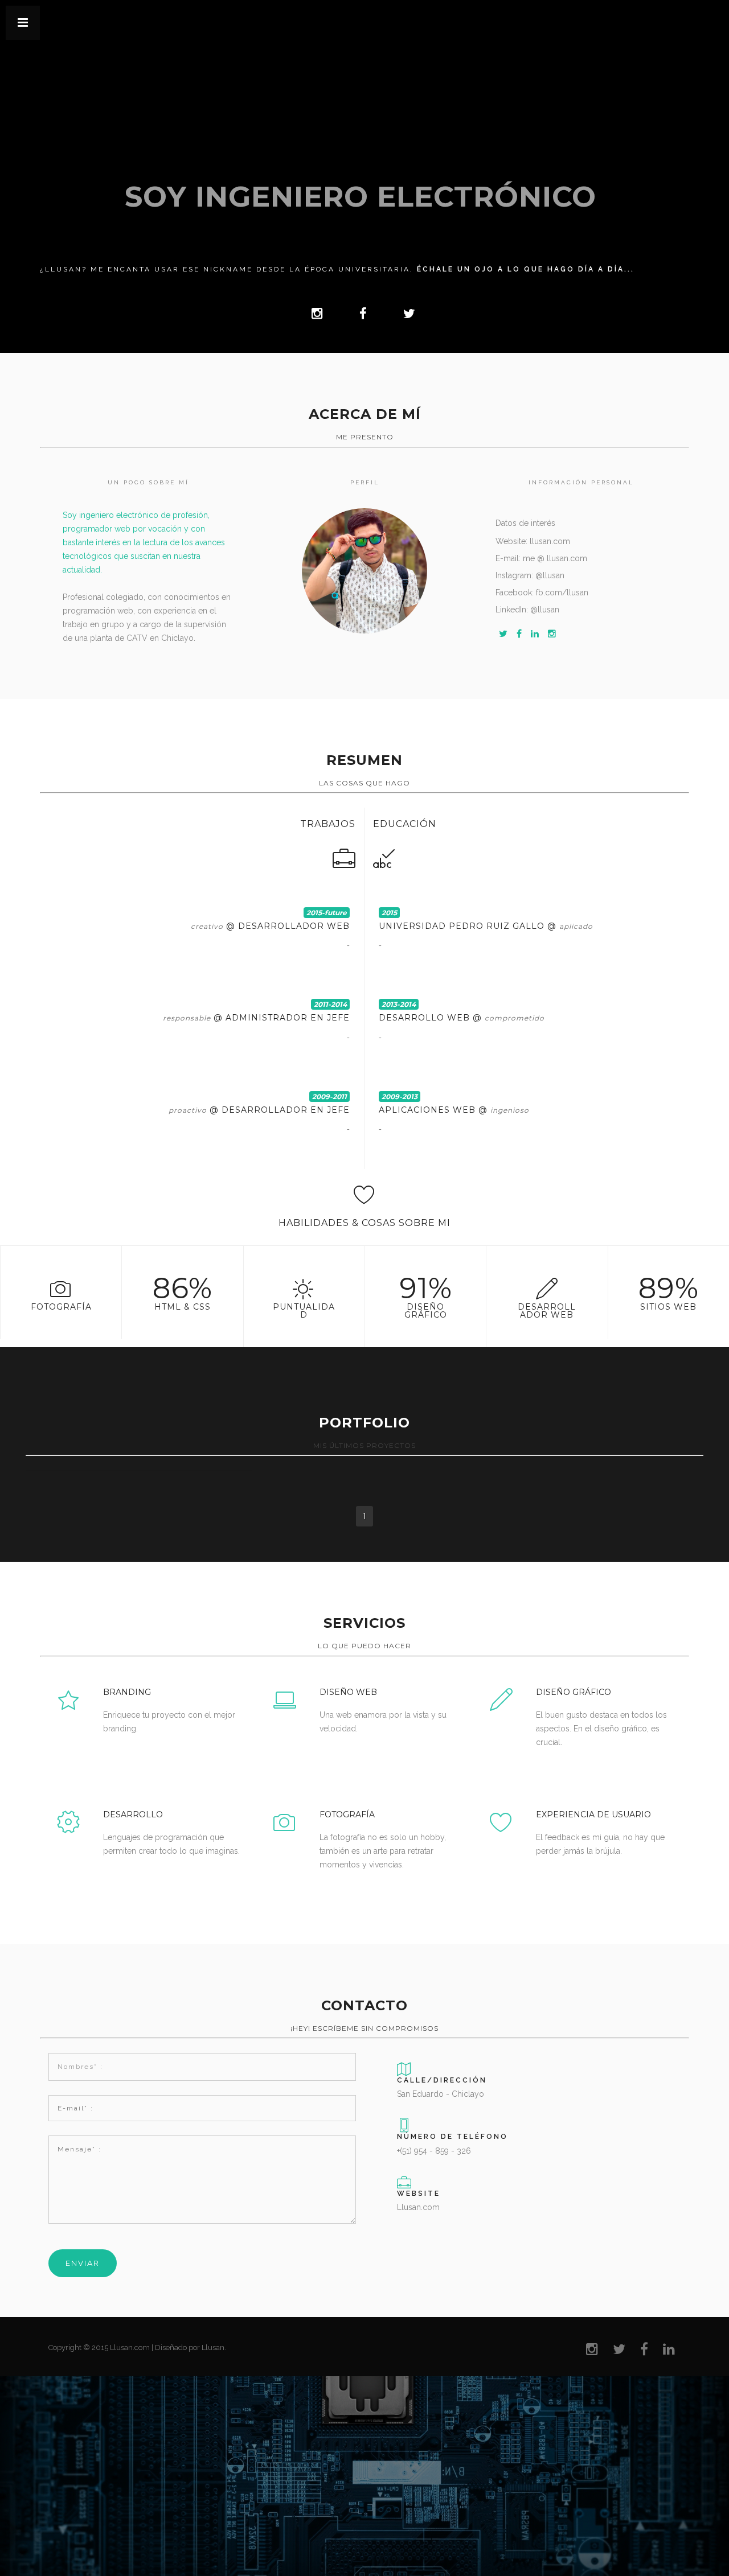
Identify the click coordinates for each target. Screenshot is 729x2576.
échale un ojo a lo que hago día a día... (526, 269)
